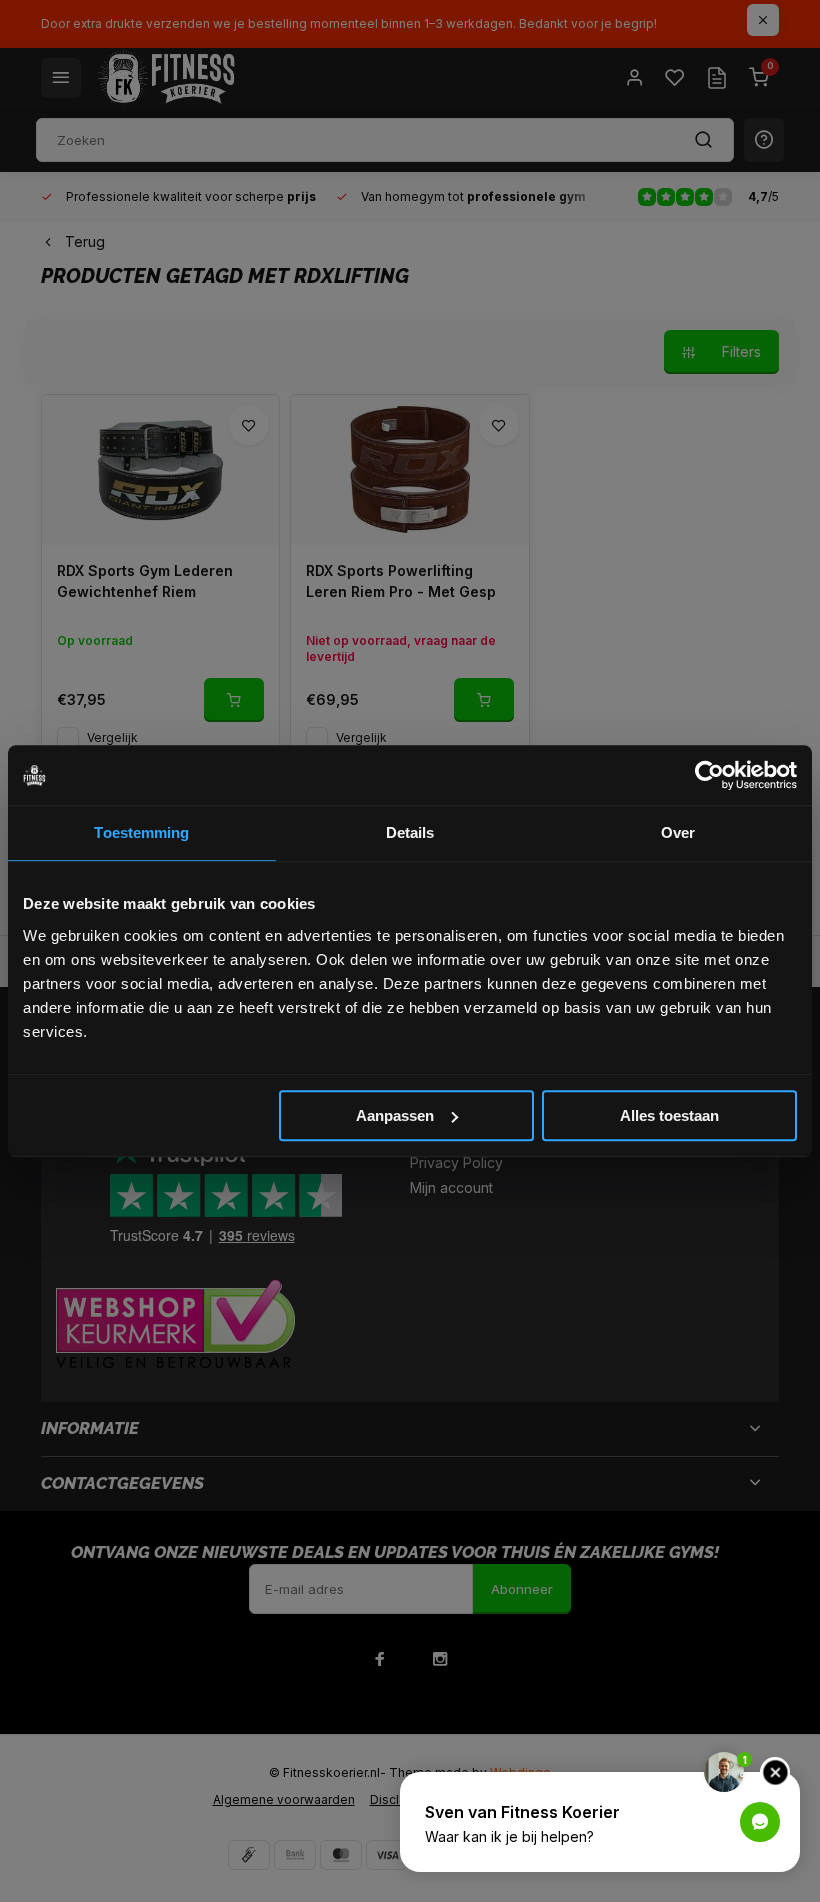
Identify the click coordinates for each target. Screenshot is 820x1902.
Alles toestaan (669, 1115)
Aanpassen (395, 1115)
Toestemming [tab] (141, 832)
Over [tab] (678, 832)
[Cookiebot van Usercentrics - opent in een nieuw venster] (709, 775)
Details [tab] (410, 832)
